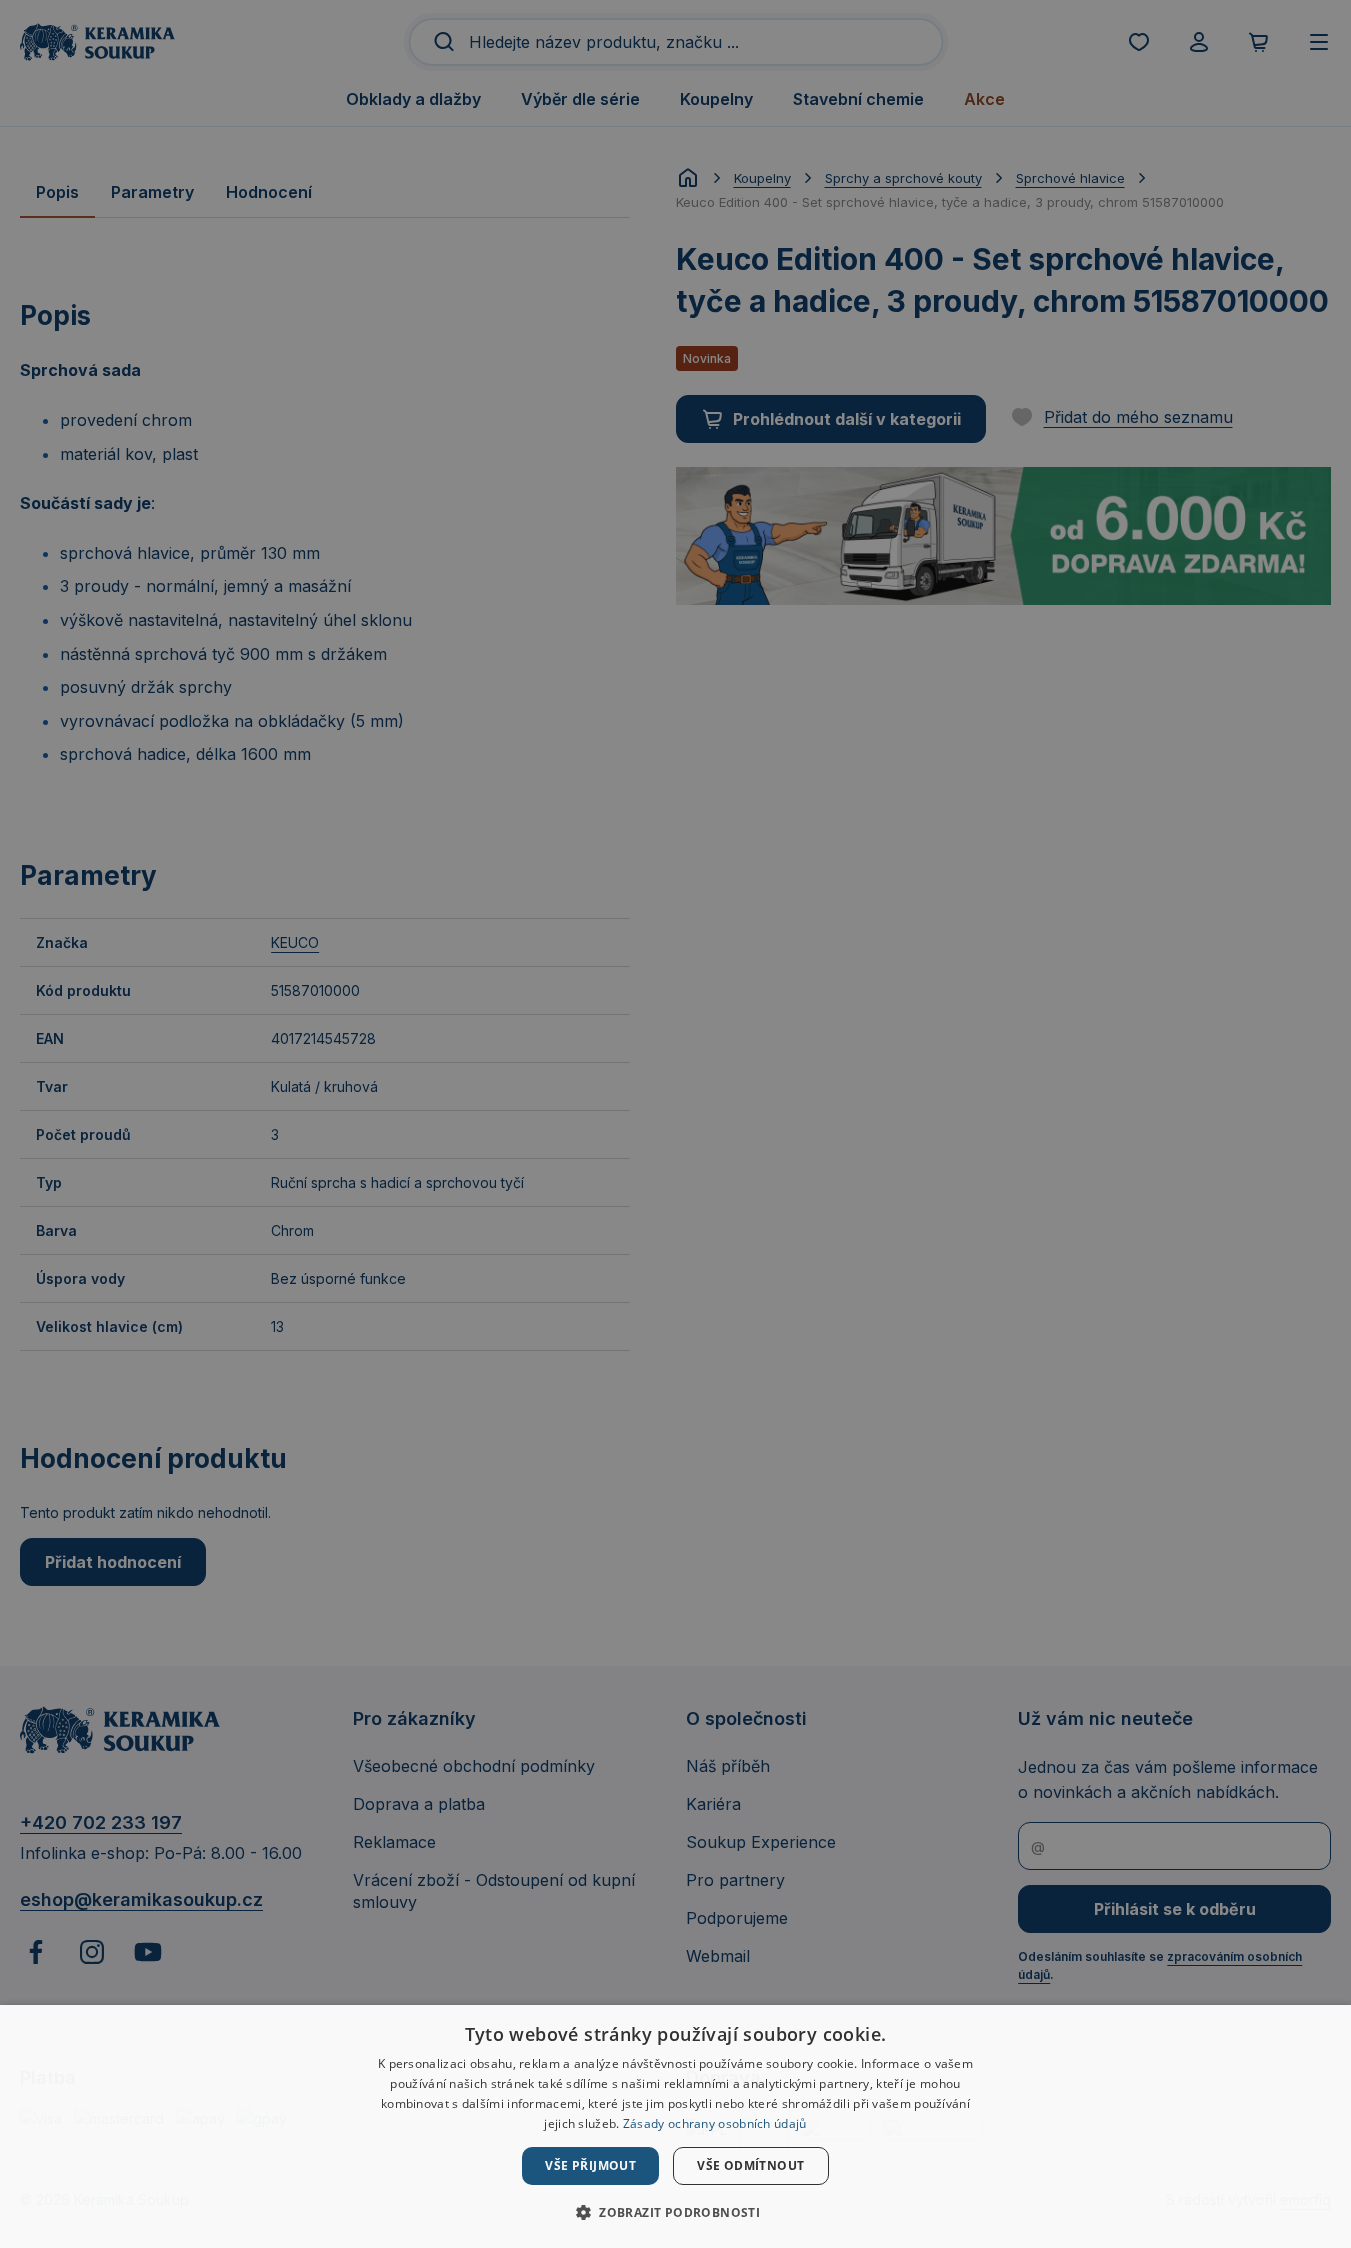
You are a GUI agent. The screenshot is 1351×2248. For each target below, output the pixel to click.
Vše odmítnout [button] (750, 2165)
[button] (675, 2212)
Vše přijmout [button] (590, 2165)
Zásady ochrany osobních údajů (715, 2123)
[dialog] (675, 2126)
